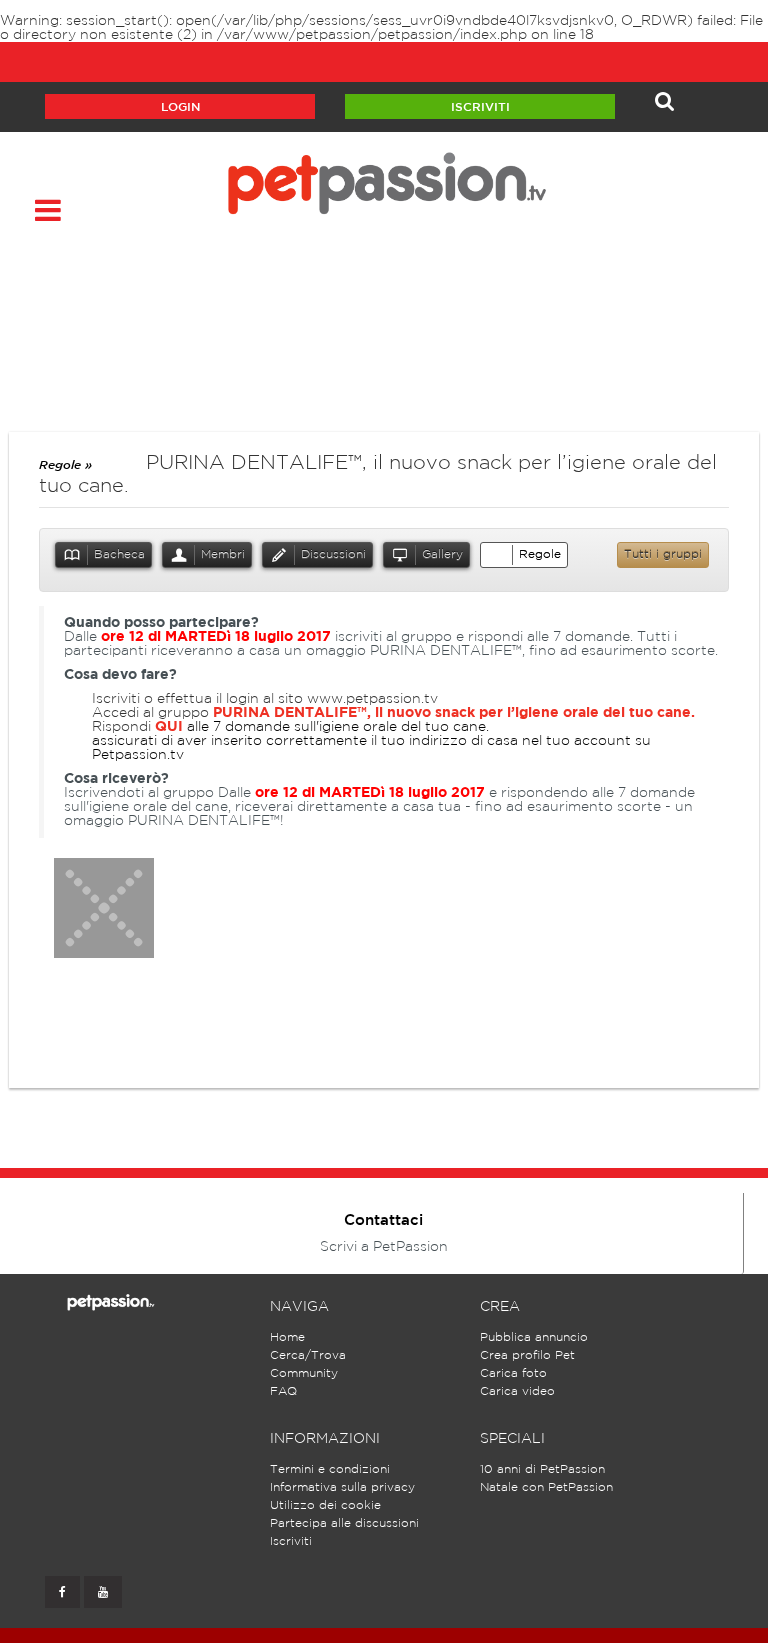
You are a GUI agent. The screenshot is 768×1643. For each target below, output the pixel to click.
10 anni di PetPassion (542, 1469)
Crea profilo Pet (527, 1355)
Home (287, 1337)
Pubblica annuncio (534, 1337)
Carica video (517, 1391)
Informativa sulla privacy (342, 1487)
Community (304, 1373)
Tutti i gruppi (663, 554)
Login (180, 107)
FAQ (283, 1391)
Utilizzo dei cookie (325, 1505)
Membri (223, 554)
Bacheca (119, 554)
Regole (540, 554)
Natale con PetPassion (546, 1487)
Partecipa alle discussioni (344, 1523)
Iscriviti (480, 107)
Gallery (442, 554)
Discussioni (333, 554)
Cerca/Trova (308, 1355)
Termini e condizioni (330, 1469)
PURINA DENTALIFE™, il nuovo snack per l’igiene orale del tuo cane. (454, 713)
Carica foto (513, 1373)
